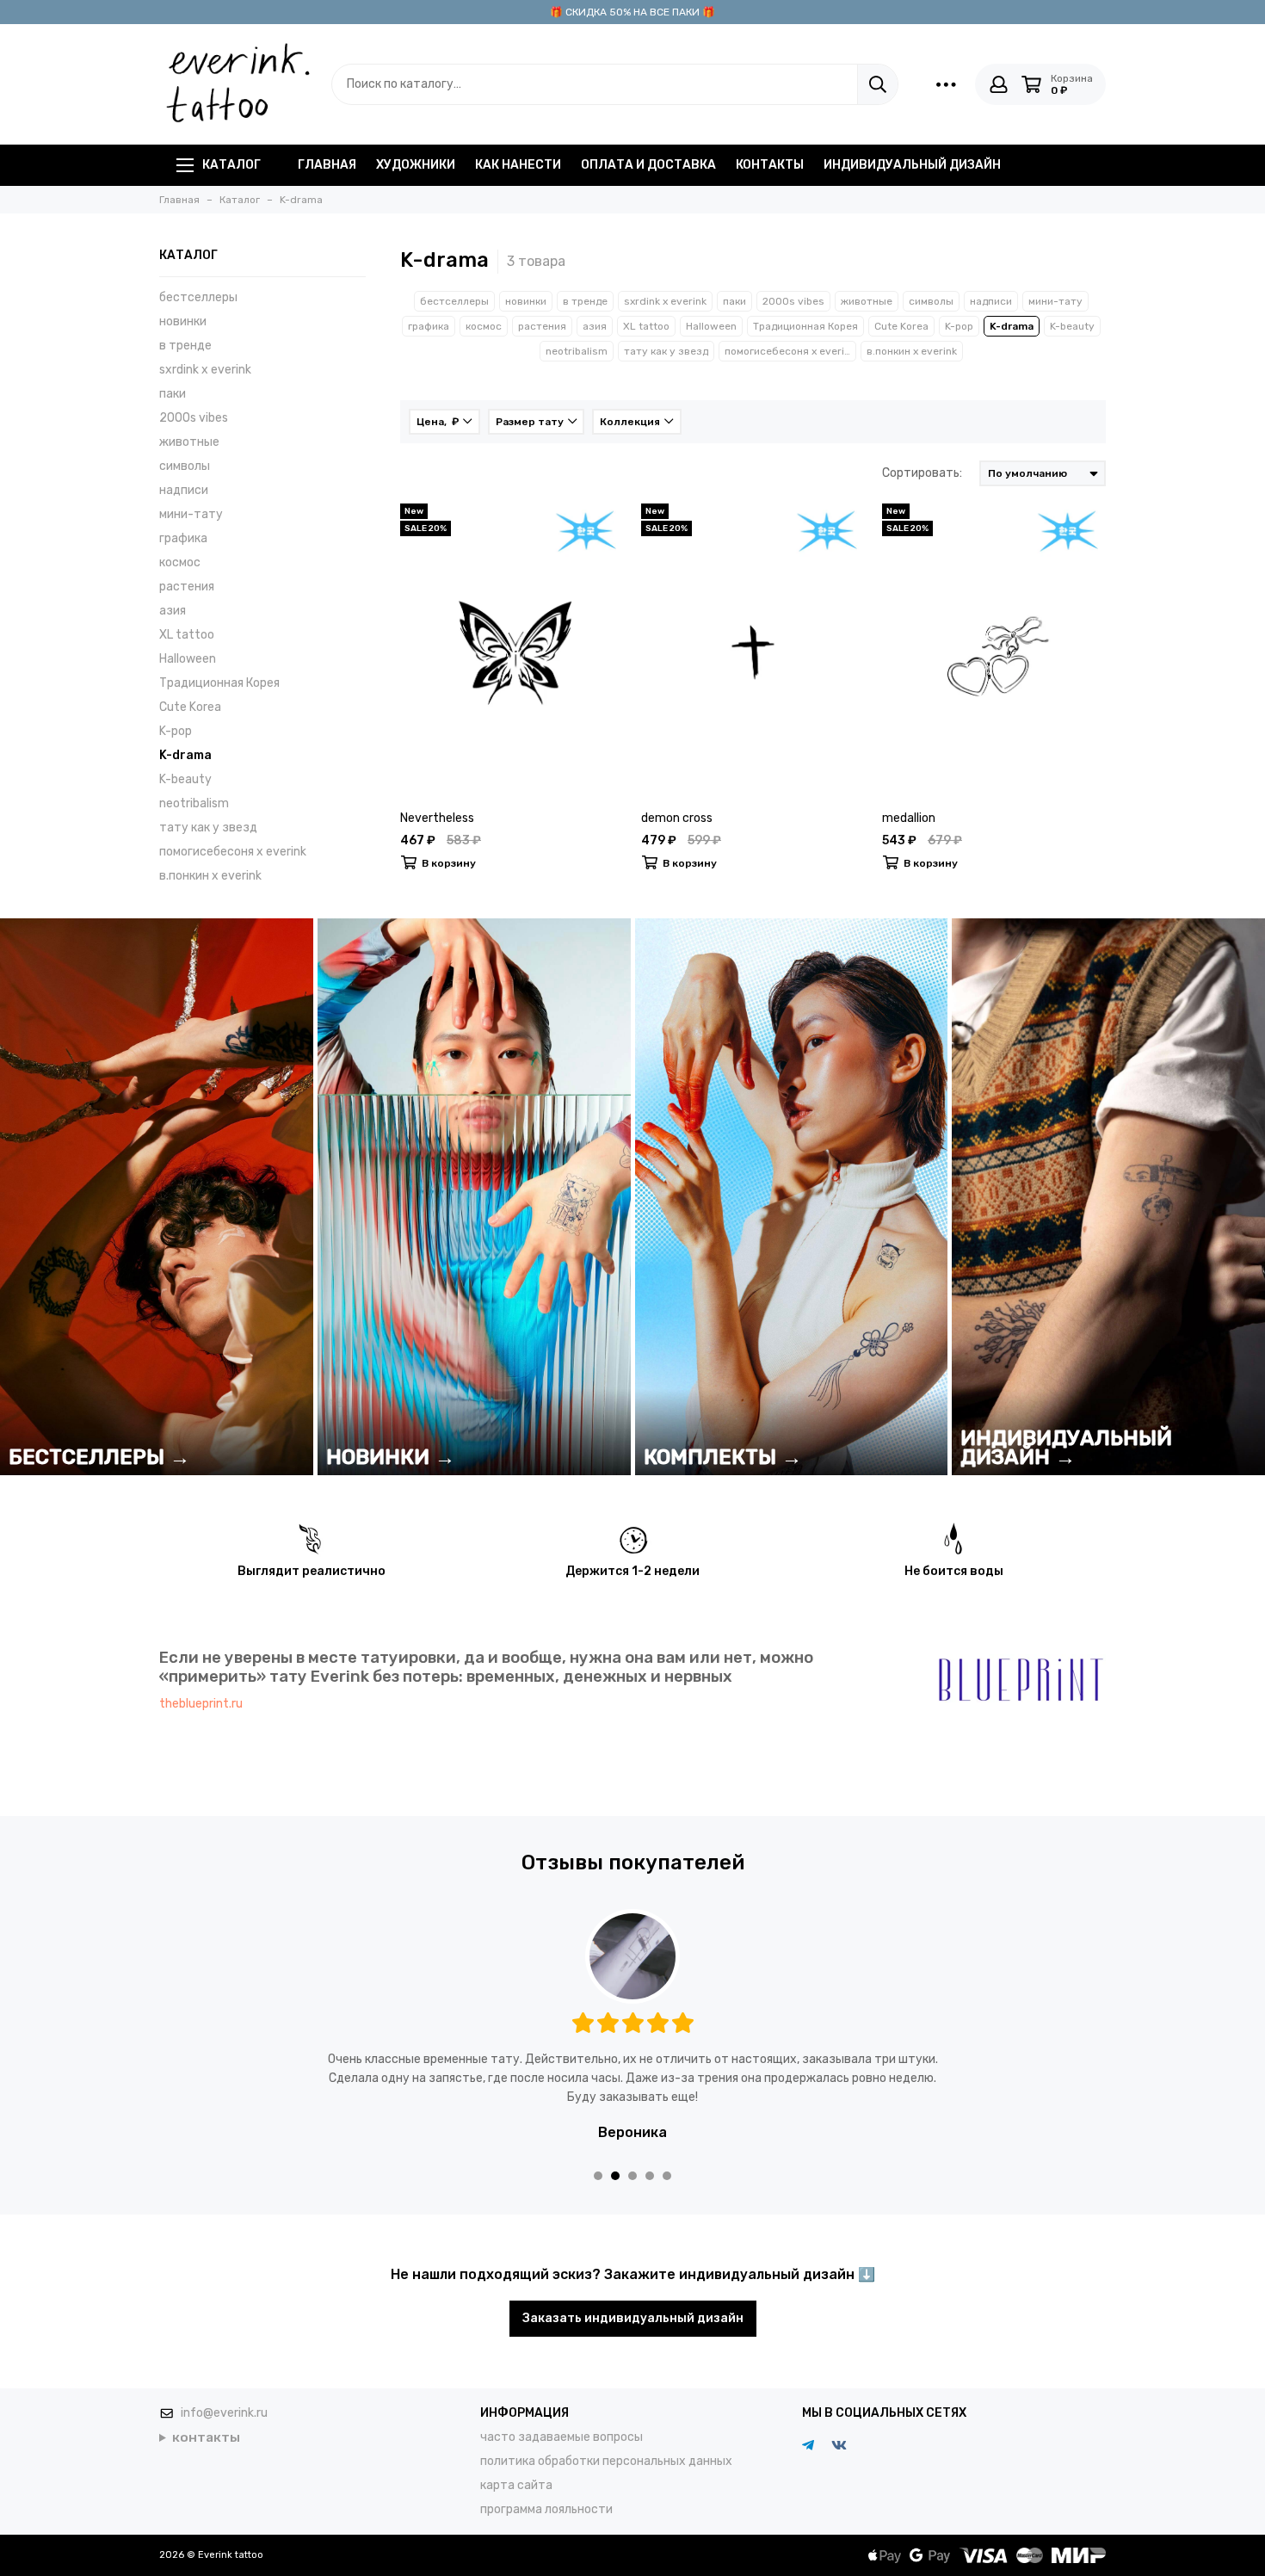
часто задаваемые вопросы (562, 2418)
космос (180, 562)
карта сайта (516, 2466)
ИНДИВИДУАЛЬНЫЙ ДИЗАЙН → (1066, 1448)
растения (187, 587)
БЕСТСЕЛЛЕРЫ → (99, 1457)
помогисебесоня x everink (233, 852)
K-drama (185, 755)
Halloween (188, 659)
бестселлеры (198, 297)
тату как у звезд (208, 828)
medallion (909, 818)
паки (173, 394)
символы (185, 466)
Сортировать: (922, 473)
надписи (184, 490)
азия (173, 611)
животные (189, 442)
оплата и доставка (648, 165)
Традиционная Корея (219, 683)
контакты (770, 165)
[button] (598, 2157)
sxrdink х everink (205, 370)
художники (416, 165)
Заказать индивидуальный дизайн (633, 2299)
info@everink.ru (224, 2394)
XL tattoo (187, 635)
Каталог (231, 165)
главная (327, 165)
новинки (183, 321)
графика (183, 538)
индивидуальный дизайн (912, 165)
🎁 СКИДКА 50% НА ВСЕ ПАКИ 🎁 (632, 12)
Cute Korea (190, 707)
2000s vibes (194, 418)
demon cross (677, 818)
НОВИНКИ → (391, 1457)
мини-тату (191, 514)
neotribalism (194, 803)
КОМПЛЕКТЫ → (723, 1457)
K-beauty (185, 779)
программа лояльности (546, 2490)
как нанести (518, 165)
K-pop (176, 731)
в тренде (185, 346)
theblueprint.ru (201, 1704)
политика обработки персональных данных (606, 2442)
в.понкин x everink (210, 876)
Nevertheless (437, 818)
